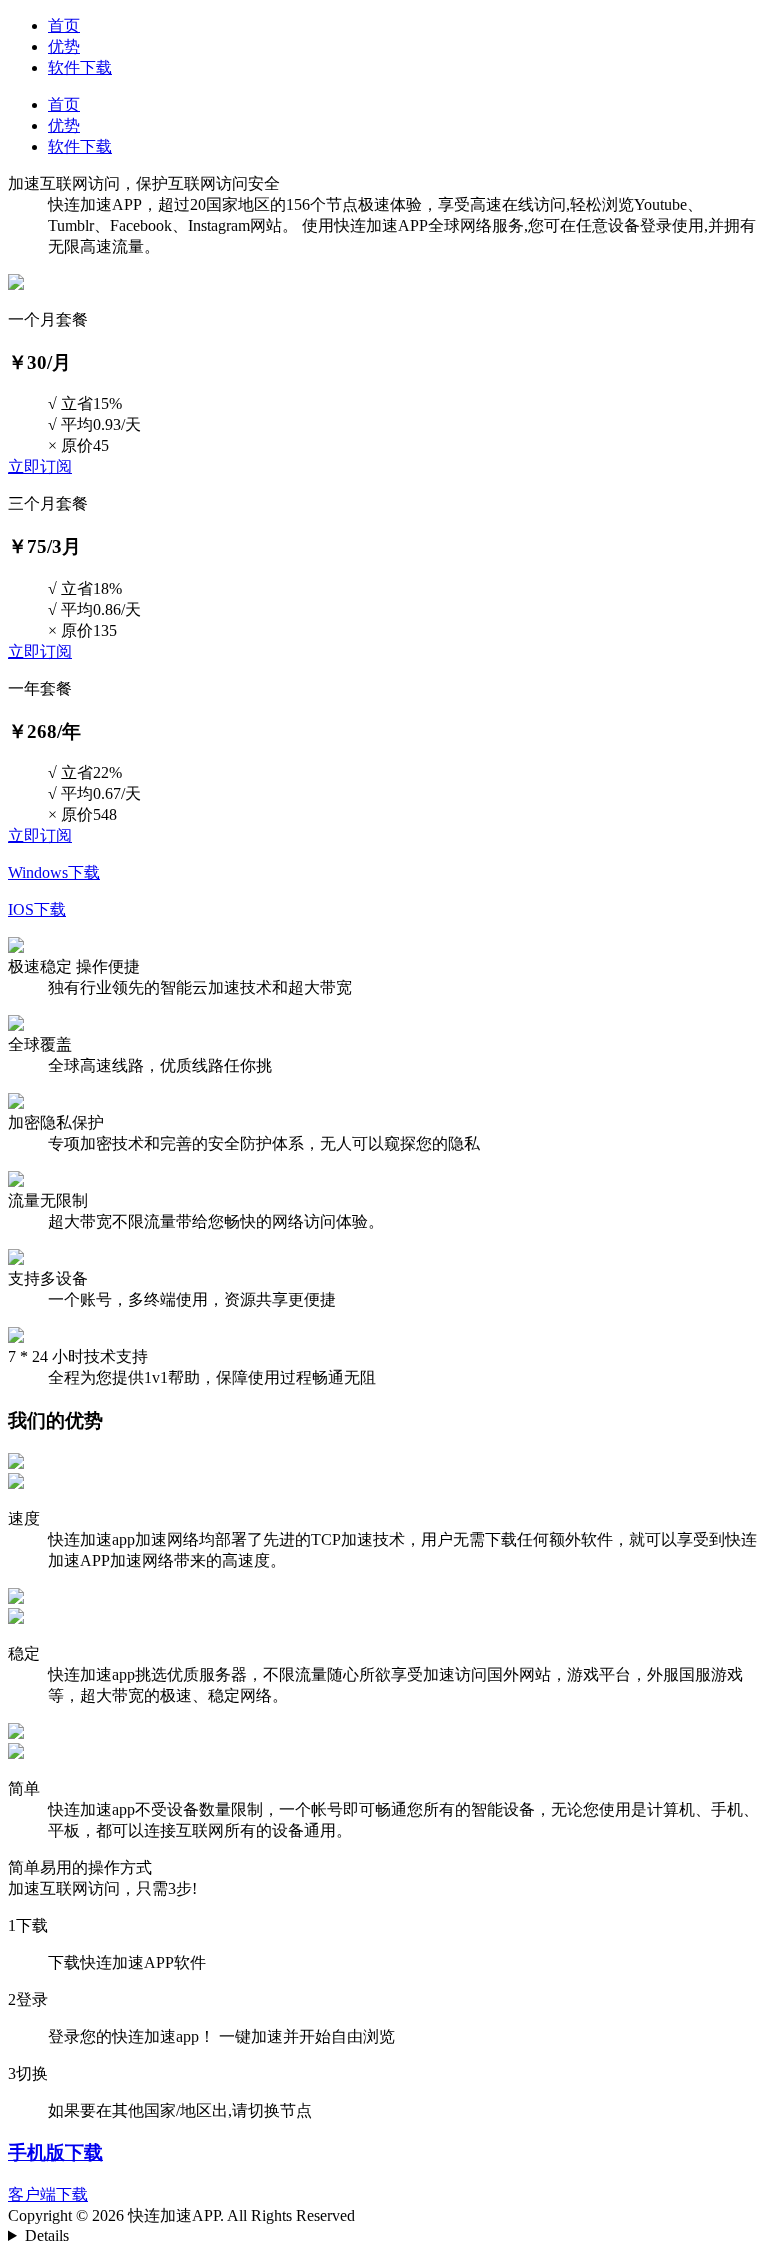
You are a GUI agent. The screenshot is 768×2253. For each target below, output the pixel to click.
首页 (64, 25)
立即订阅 (40, 466)
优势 (64, 46)
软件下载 (80, 67)
